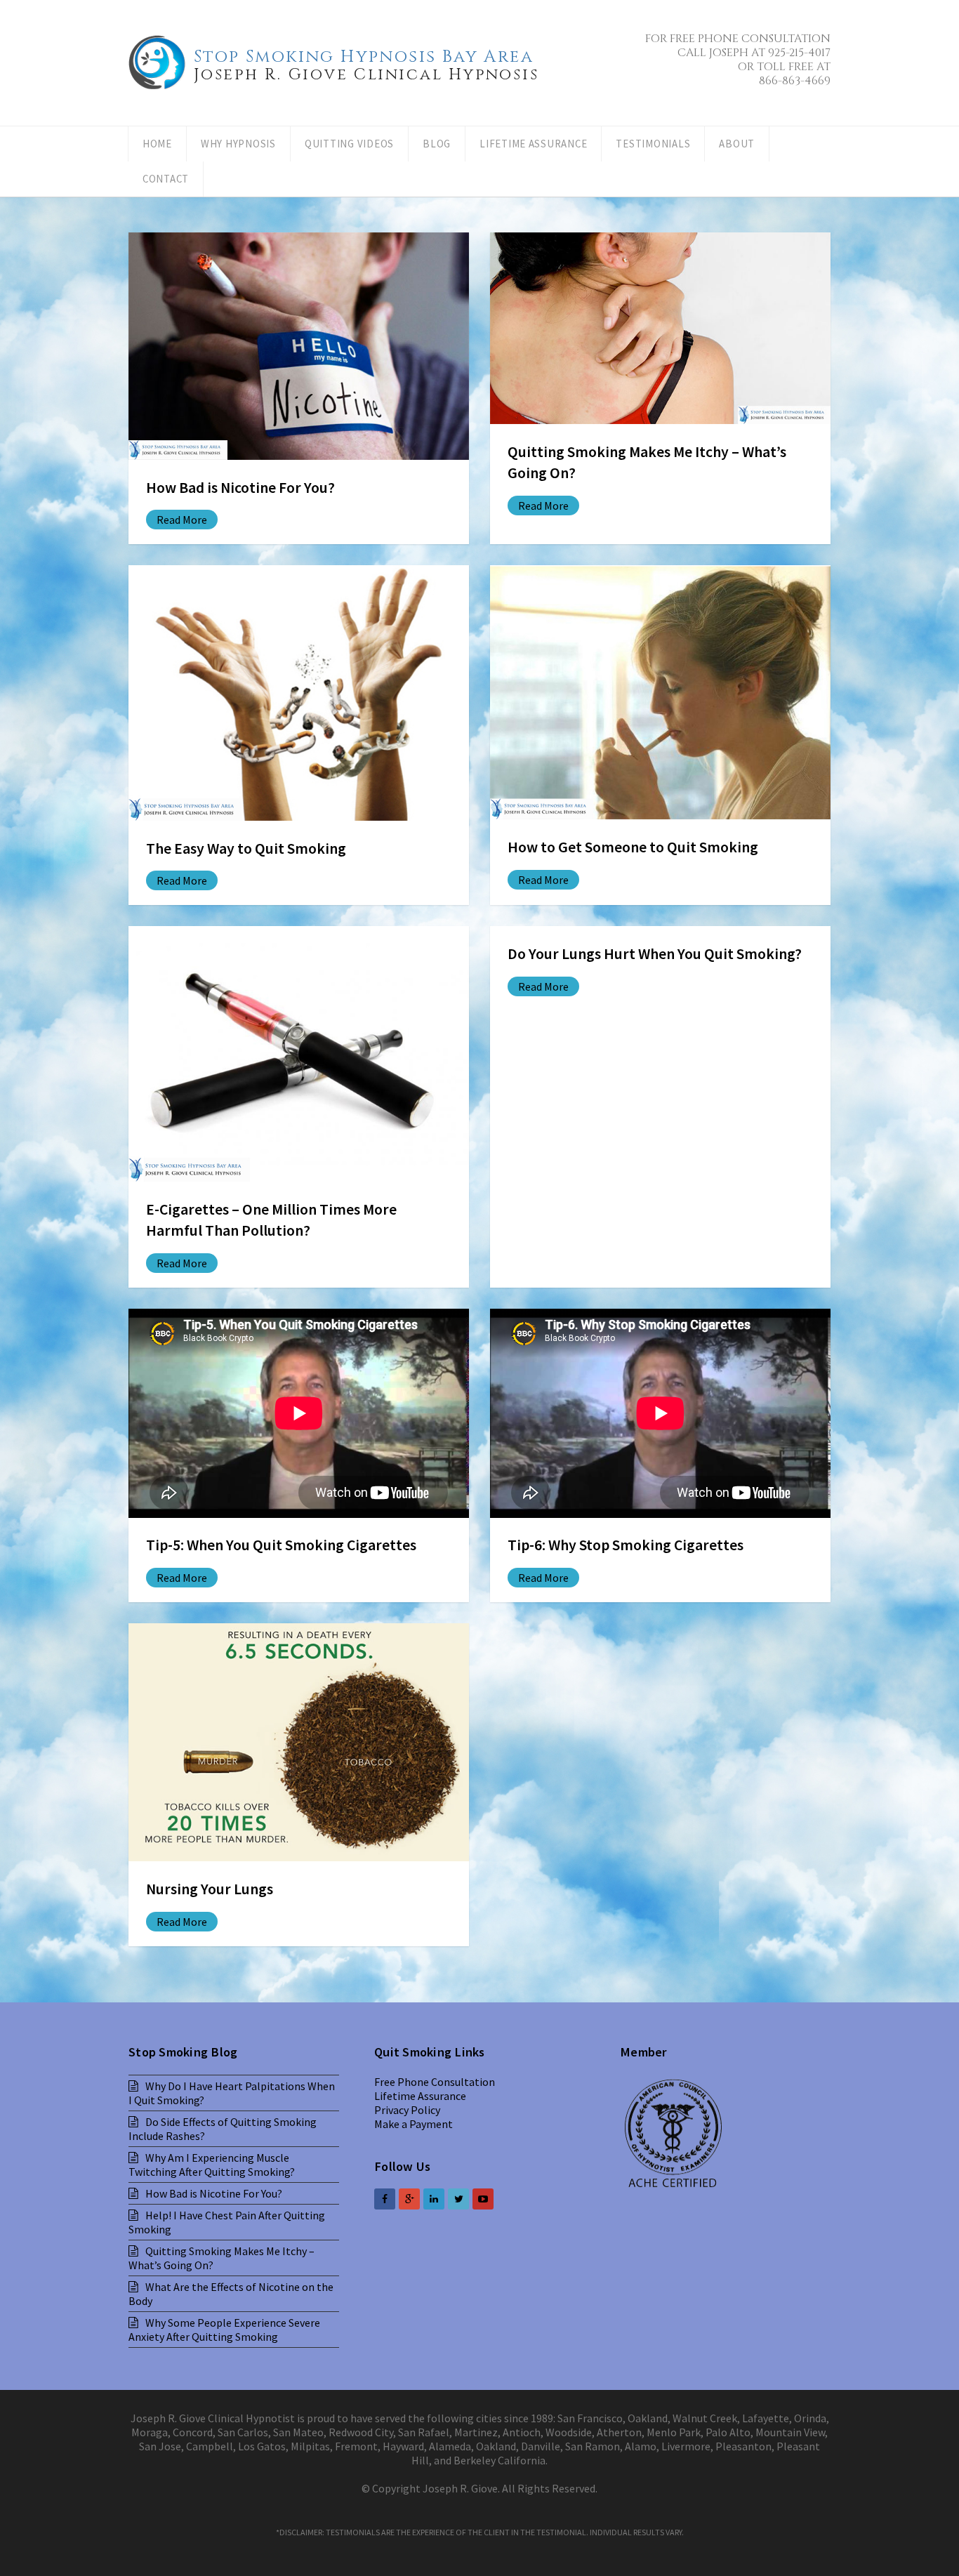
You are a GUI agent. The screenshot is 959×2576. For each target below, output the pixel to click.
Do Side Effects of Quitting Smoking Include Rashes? (223, 2129)
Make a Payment (414, 2124)
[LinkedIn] (434, 2199)
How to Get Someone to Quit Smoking (633, 847)
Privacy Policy (407, 2110)
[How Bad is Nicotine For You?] (299, 346)
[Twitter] (458, 2199)
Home (157, 144)
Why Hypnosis (238, 144)
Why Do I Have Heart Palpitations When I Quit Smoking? (232, 2093)
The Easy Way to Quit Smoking (246, 848)
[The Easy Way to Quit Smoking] (299, 693)
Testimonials (653, 144)
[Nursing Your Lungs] (299, 1743)
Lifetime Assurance (533, 144)
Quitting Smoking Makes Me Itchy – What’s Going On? (221, 2258)
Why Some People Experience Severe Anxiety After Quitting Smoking (224, 2330)
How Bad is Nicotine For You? (240, 488)
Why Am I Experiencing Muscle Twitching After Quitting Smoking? (212, 2165)
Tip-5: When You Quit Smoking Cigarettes (281, 1545)
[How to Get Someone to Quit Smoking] (660, 692)
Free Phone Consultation (435, 2082)
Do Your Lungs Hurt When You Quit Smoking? (655, 954)
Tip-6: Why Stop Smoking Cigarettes (626, 1545)
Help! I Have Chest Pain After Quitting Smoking (227, 2222)
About (737, 144)
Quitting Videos (349, 144)
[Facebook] (385, 2199)
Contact (166, 179)
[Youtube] (483, 2199)
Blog (437, 144)
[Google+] (409, 2199)
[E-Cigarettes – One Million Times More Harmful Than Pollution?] (299, 1054)
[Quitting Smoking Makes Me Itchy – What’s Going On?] (660, 328)
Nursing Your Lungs (210, 1889)
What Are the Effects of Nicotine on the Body (231, 2294)
